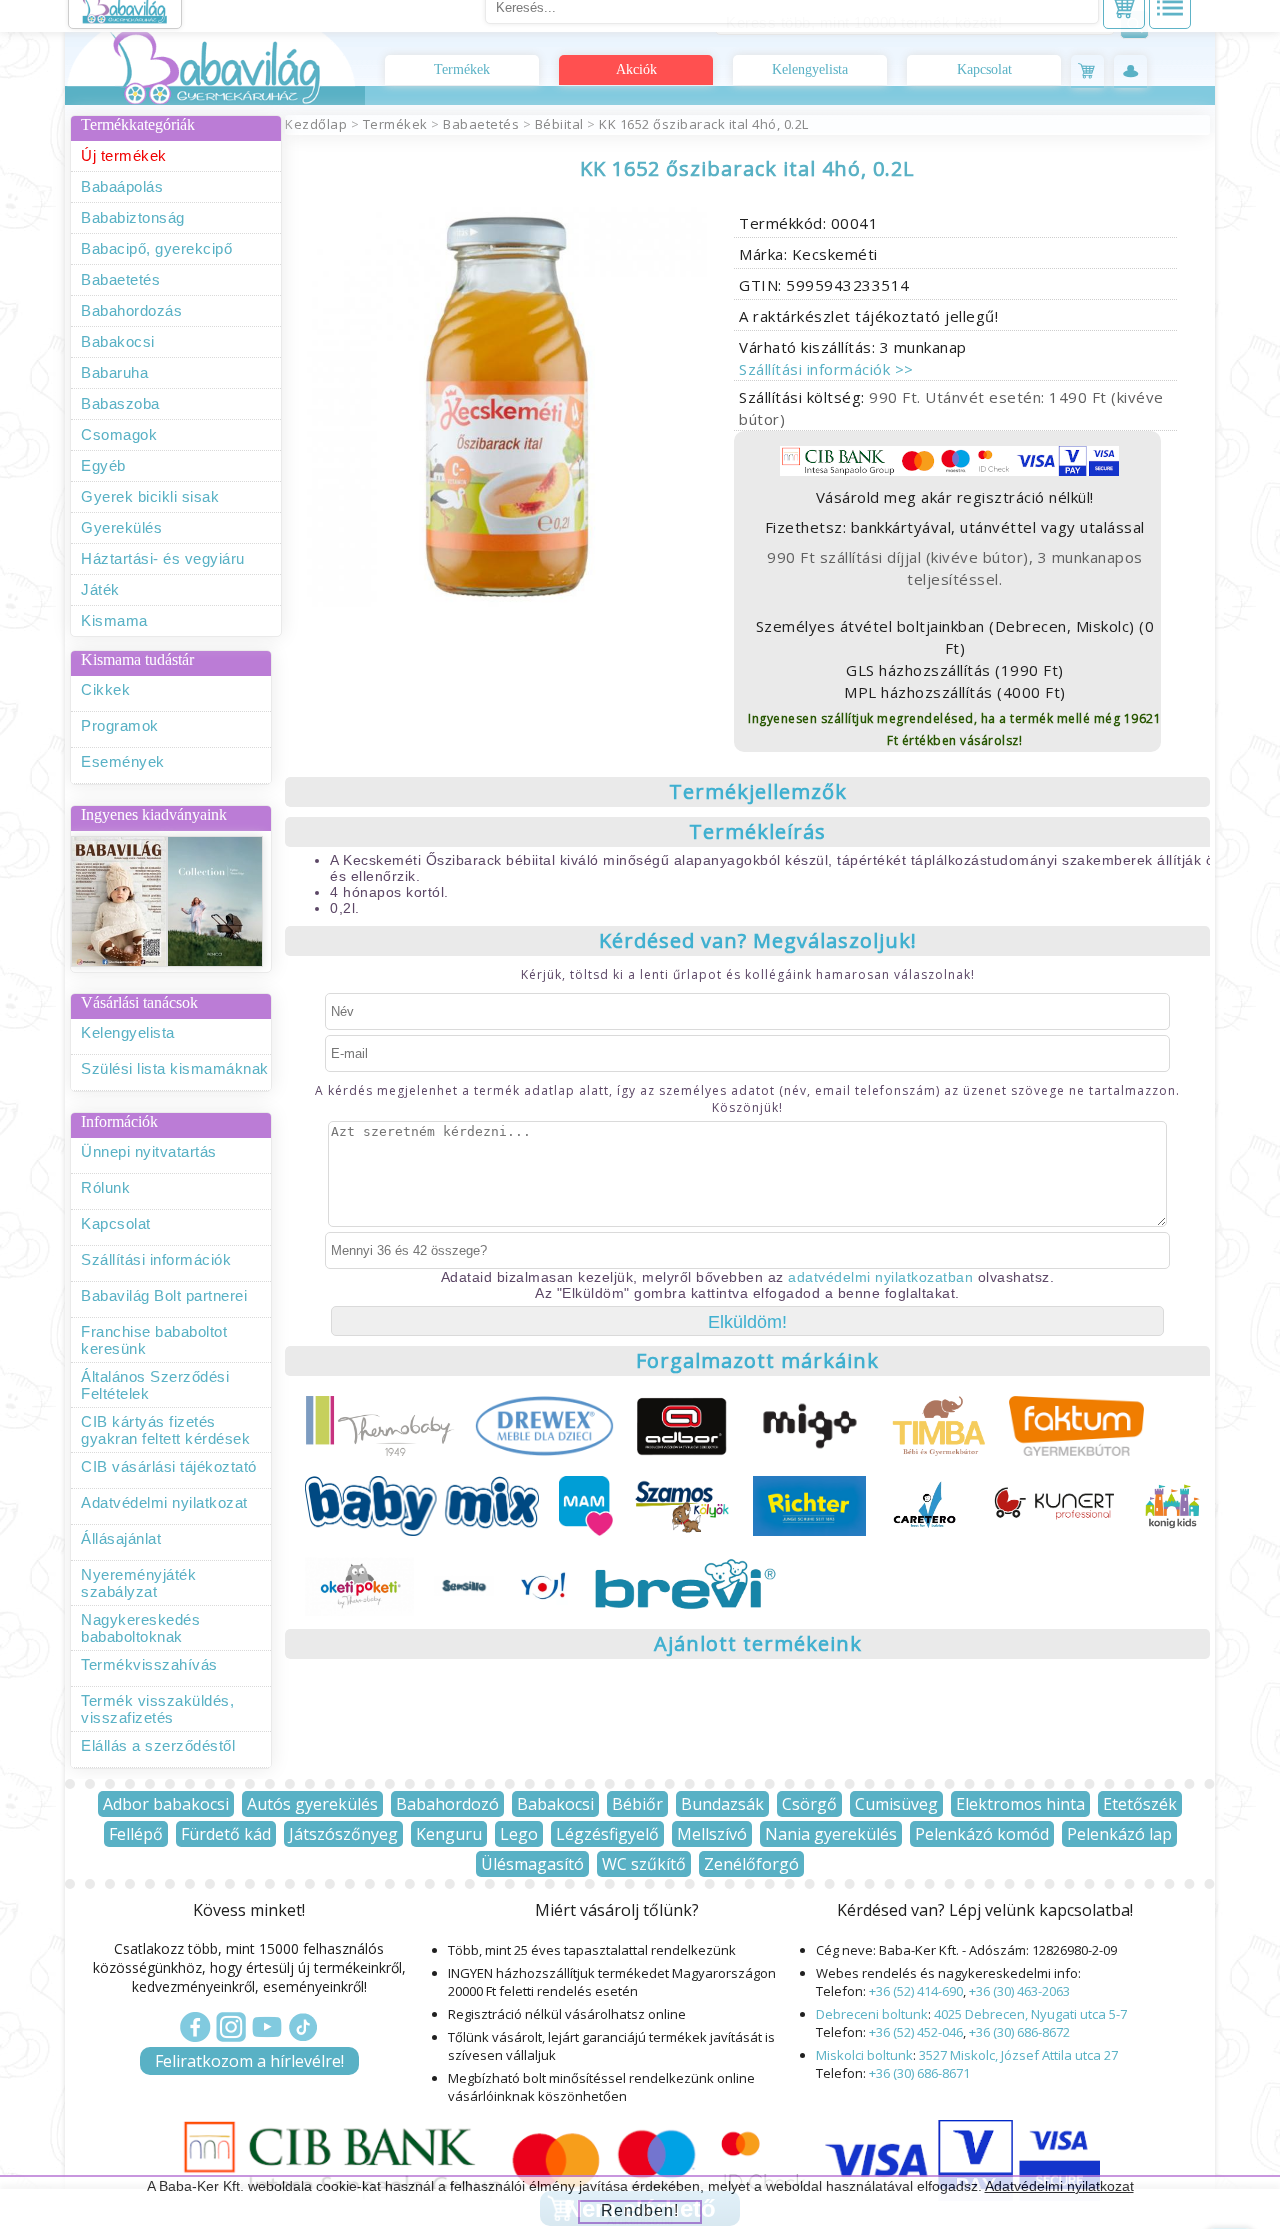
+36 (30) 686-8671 (919, 2073)
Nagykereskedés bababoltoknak (140, 1628)
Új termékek (124, 155)
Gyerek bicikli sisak (150, 496)
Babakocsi (118, 341)
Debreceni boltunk (872, 2014)
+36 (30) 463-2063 (1019, 1991)
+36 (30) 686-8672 (1019, 2032)
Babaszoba (120, 403)
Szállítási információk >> (826, 369)
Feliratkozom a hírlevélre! (249, 2061)
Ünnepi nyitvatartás (149, 1151)
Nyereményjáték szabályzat (138, 1583)
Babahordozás (131, 310)
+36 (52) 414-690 (916, 1991)
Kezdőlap (316, 124)
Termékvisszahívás (149, 1664)
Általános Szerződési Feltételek (155, 1385)
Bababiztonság (133, 217)
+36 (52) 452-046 (916, 2032)
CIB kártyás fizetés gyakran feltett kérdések (165, 1430)
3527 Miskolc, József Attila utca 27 (1018, 2055)
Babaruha (114, 372)
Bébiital (559, 124)
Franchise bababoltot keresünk (154, 1340)
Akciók (636, 69)
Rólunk (105, 1187)
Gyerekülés (121, 527)
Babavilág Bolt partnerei (164, 1295)
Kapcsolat (984, 69)
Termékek (462, 69)
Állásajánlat (121, 1538)
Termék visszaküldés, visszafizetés (157, 1709)
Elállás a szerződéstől (158, 1745)
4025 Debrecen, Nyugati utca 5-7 (1030, 2014)
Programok (120, 725)
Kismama (114, 620)
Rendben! (640, 2210)
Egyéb (103, 465)
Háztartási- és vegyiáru (163, 558)
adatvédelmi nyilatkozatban (880, 1277)
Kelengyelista (810, 69)
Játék (100, 589)
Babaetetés (120, 279)
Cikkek (105, 689)
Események (123, 761)
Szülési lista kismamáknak (175, 1068)
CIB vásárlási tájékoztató (169, 1466)
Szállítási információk (156, 1259)
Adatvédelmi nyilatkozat (164, 1502)
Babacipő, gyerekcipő (156, 248)
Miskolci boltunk (864, 2055)
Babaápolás (122, 186)
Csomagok (119, 434)
